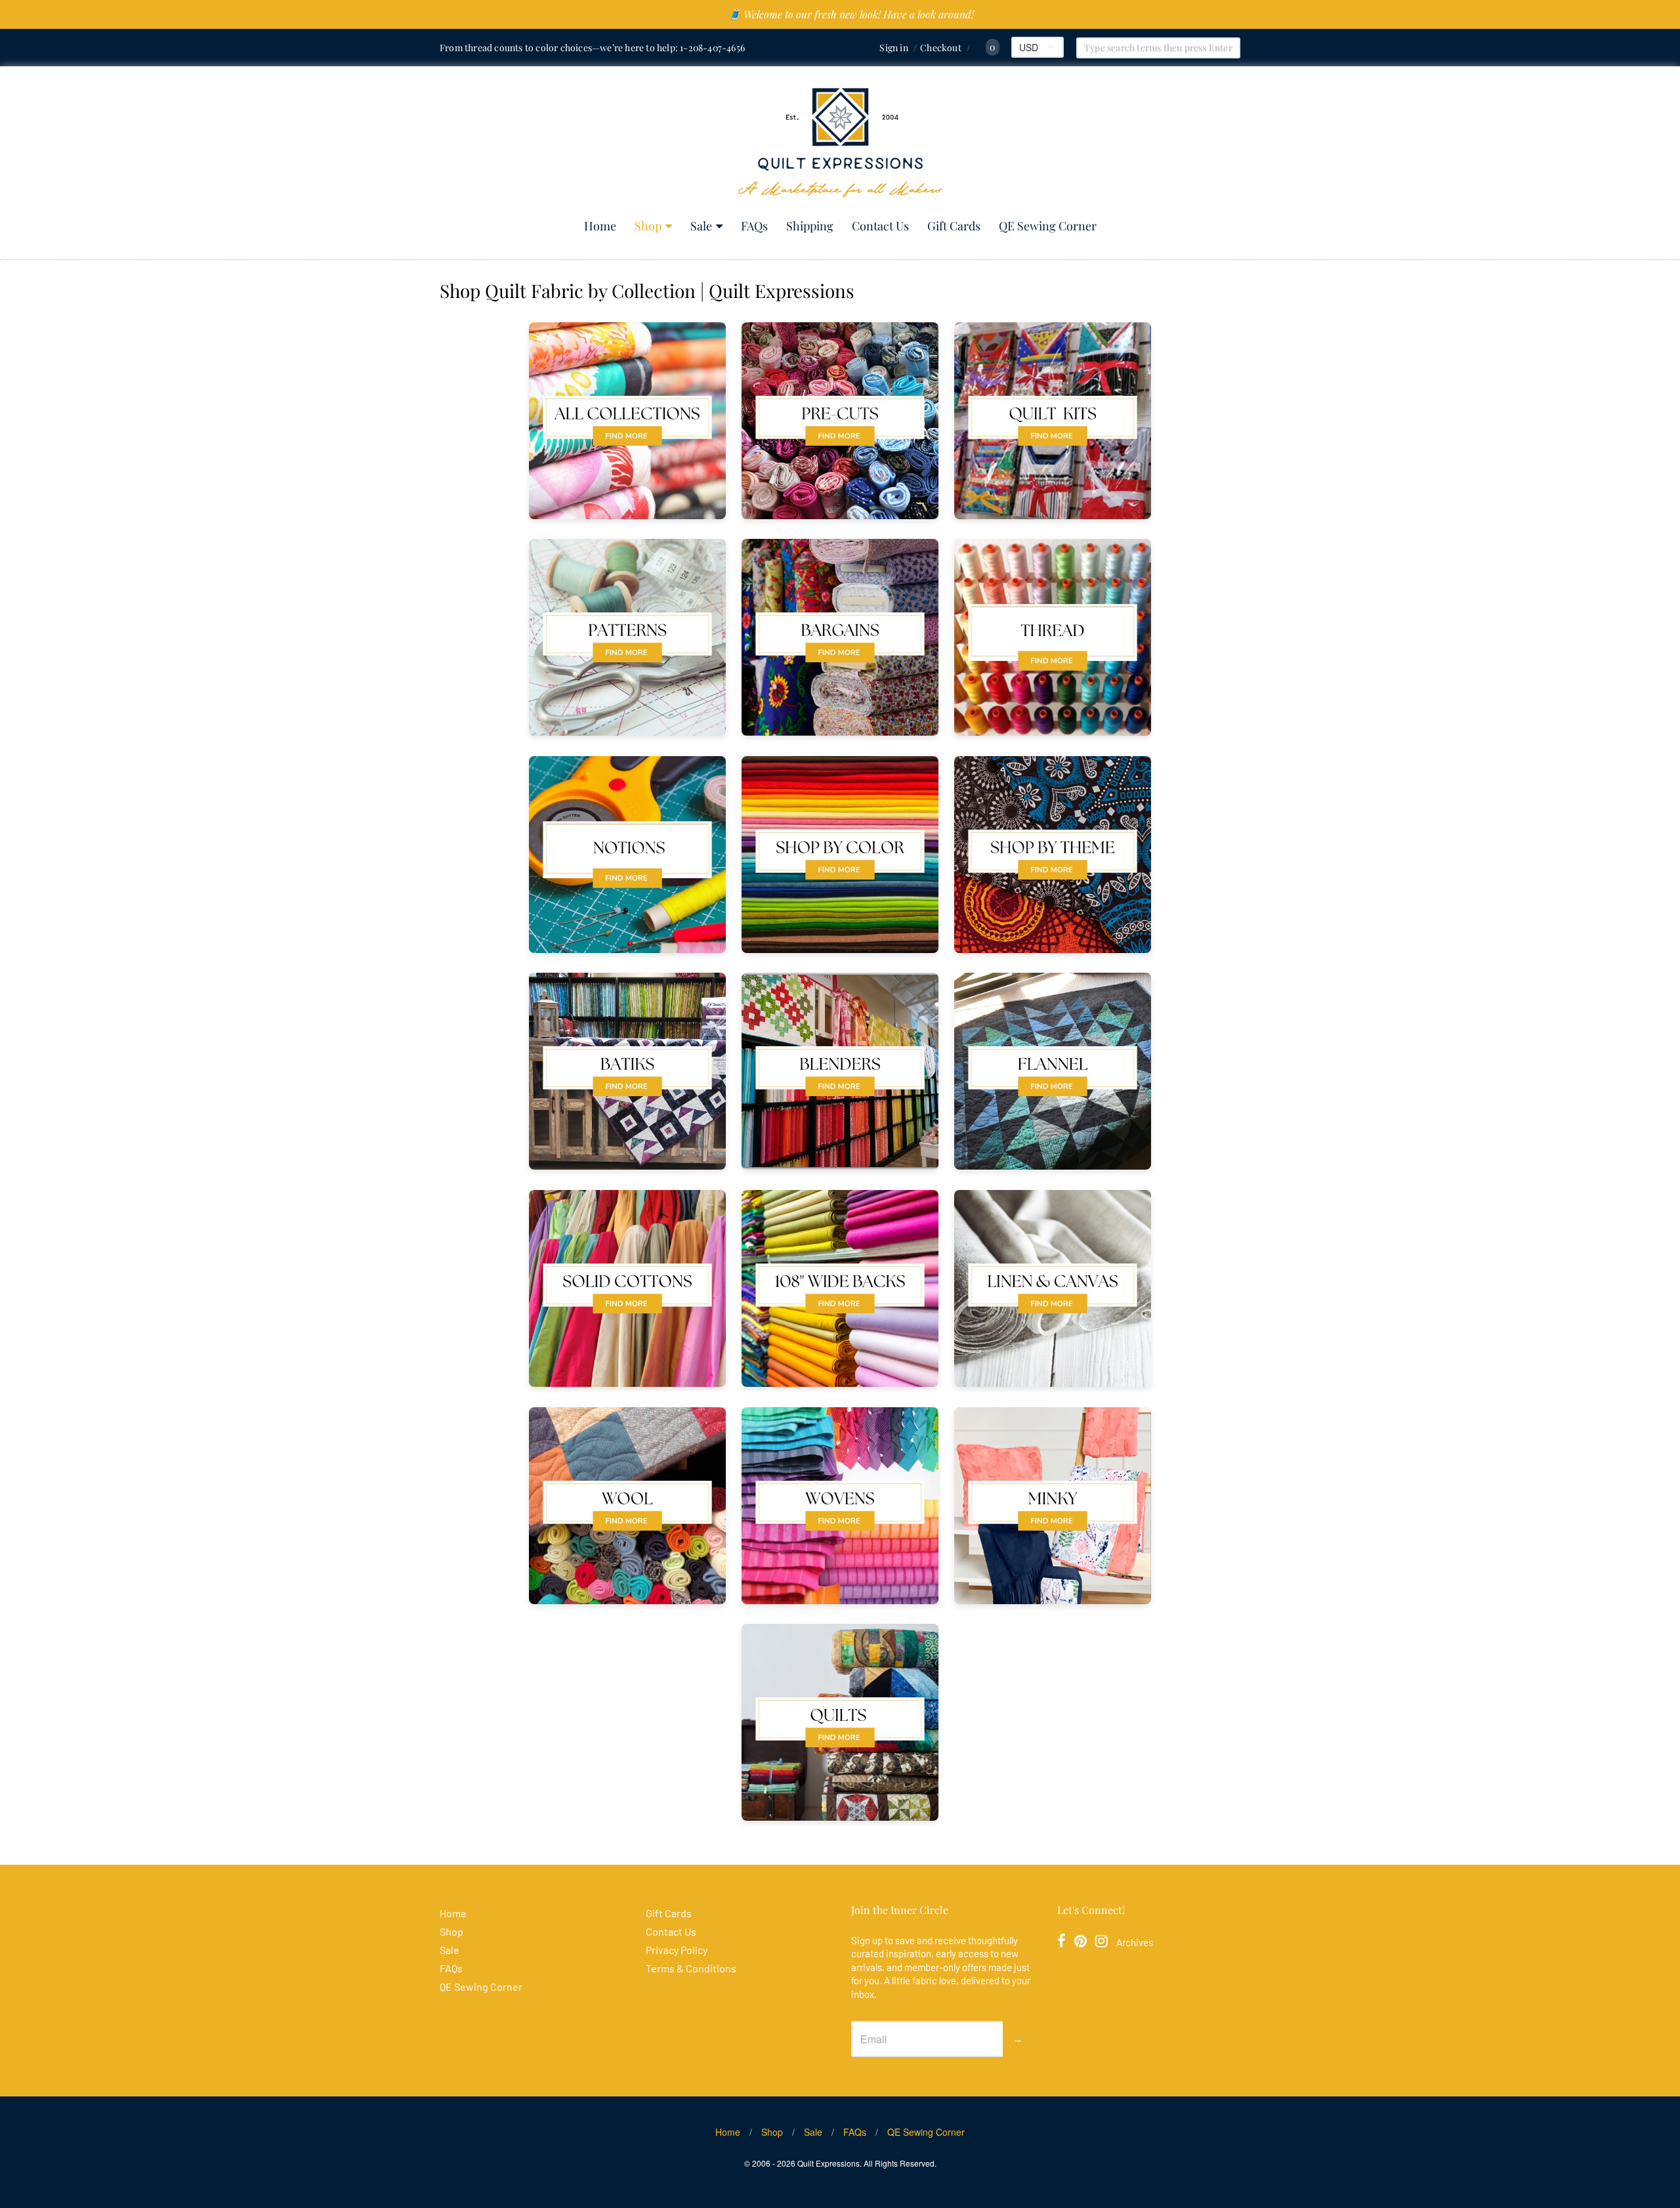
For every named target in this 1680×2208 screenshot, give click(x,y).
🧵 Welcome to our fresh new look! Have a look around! (851, 14)
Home (600, 226)
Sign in (893, 48)
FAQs (754, 226)
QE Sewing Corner (1048, 226)
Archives (1135, 1942)
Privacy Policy (677, 1950)
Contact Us (880, 226)
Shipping (810, 226)
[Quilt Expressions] (840, 143)
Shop (648, 226)
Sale (701, 226)
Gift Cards (954, 226)
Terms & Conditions (691, 1968)
